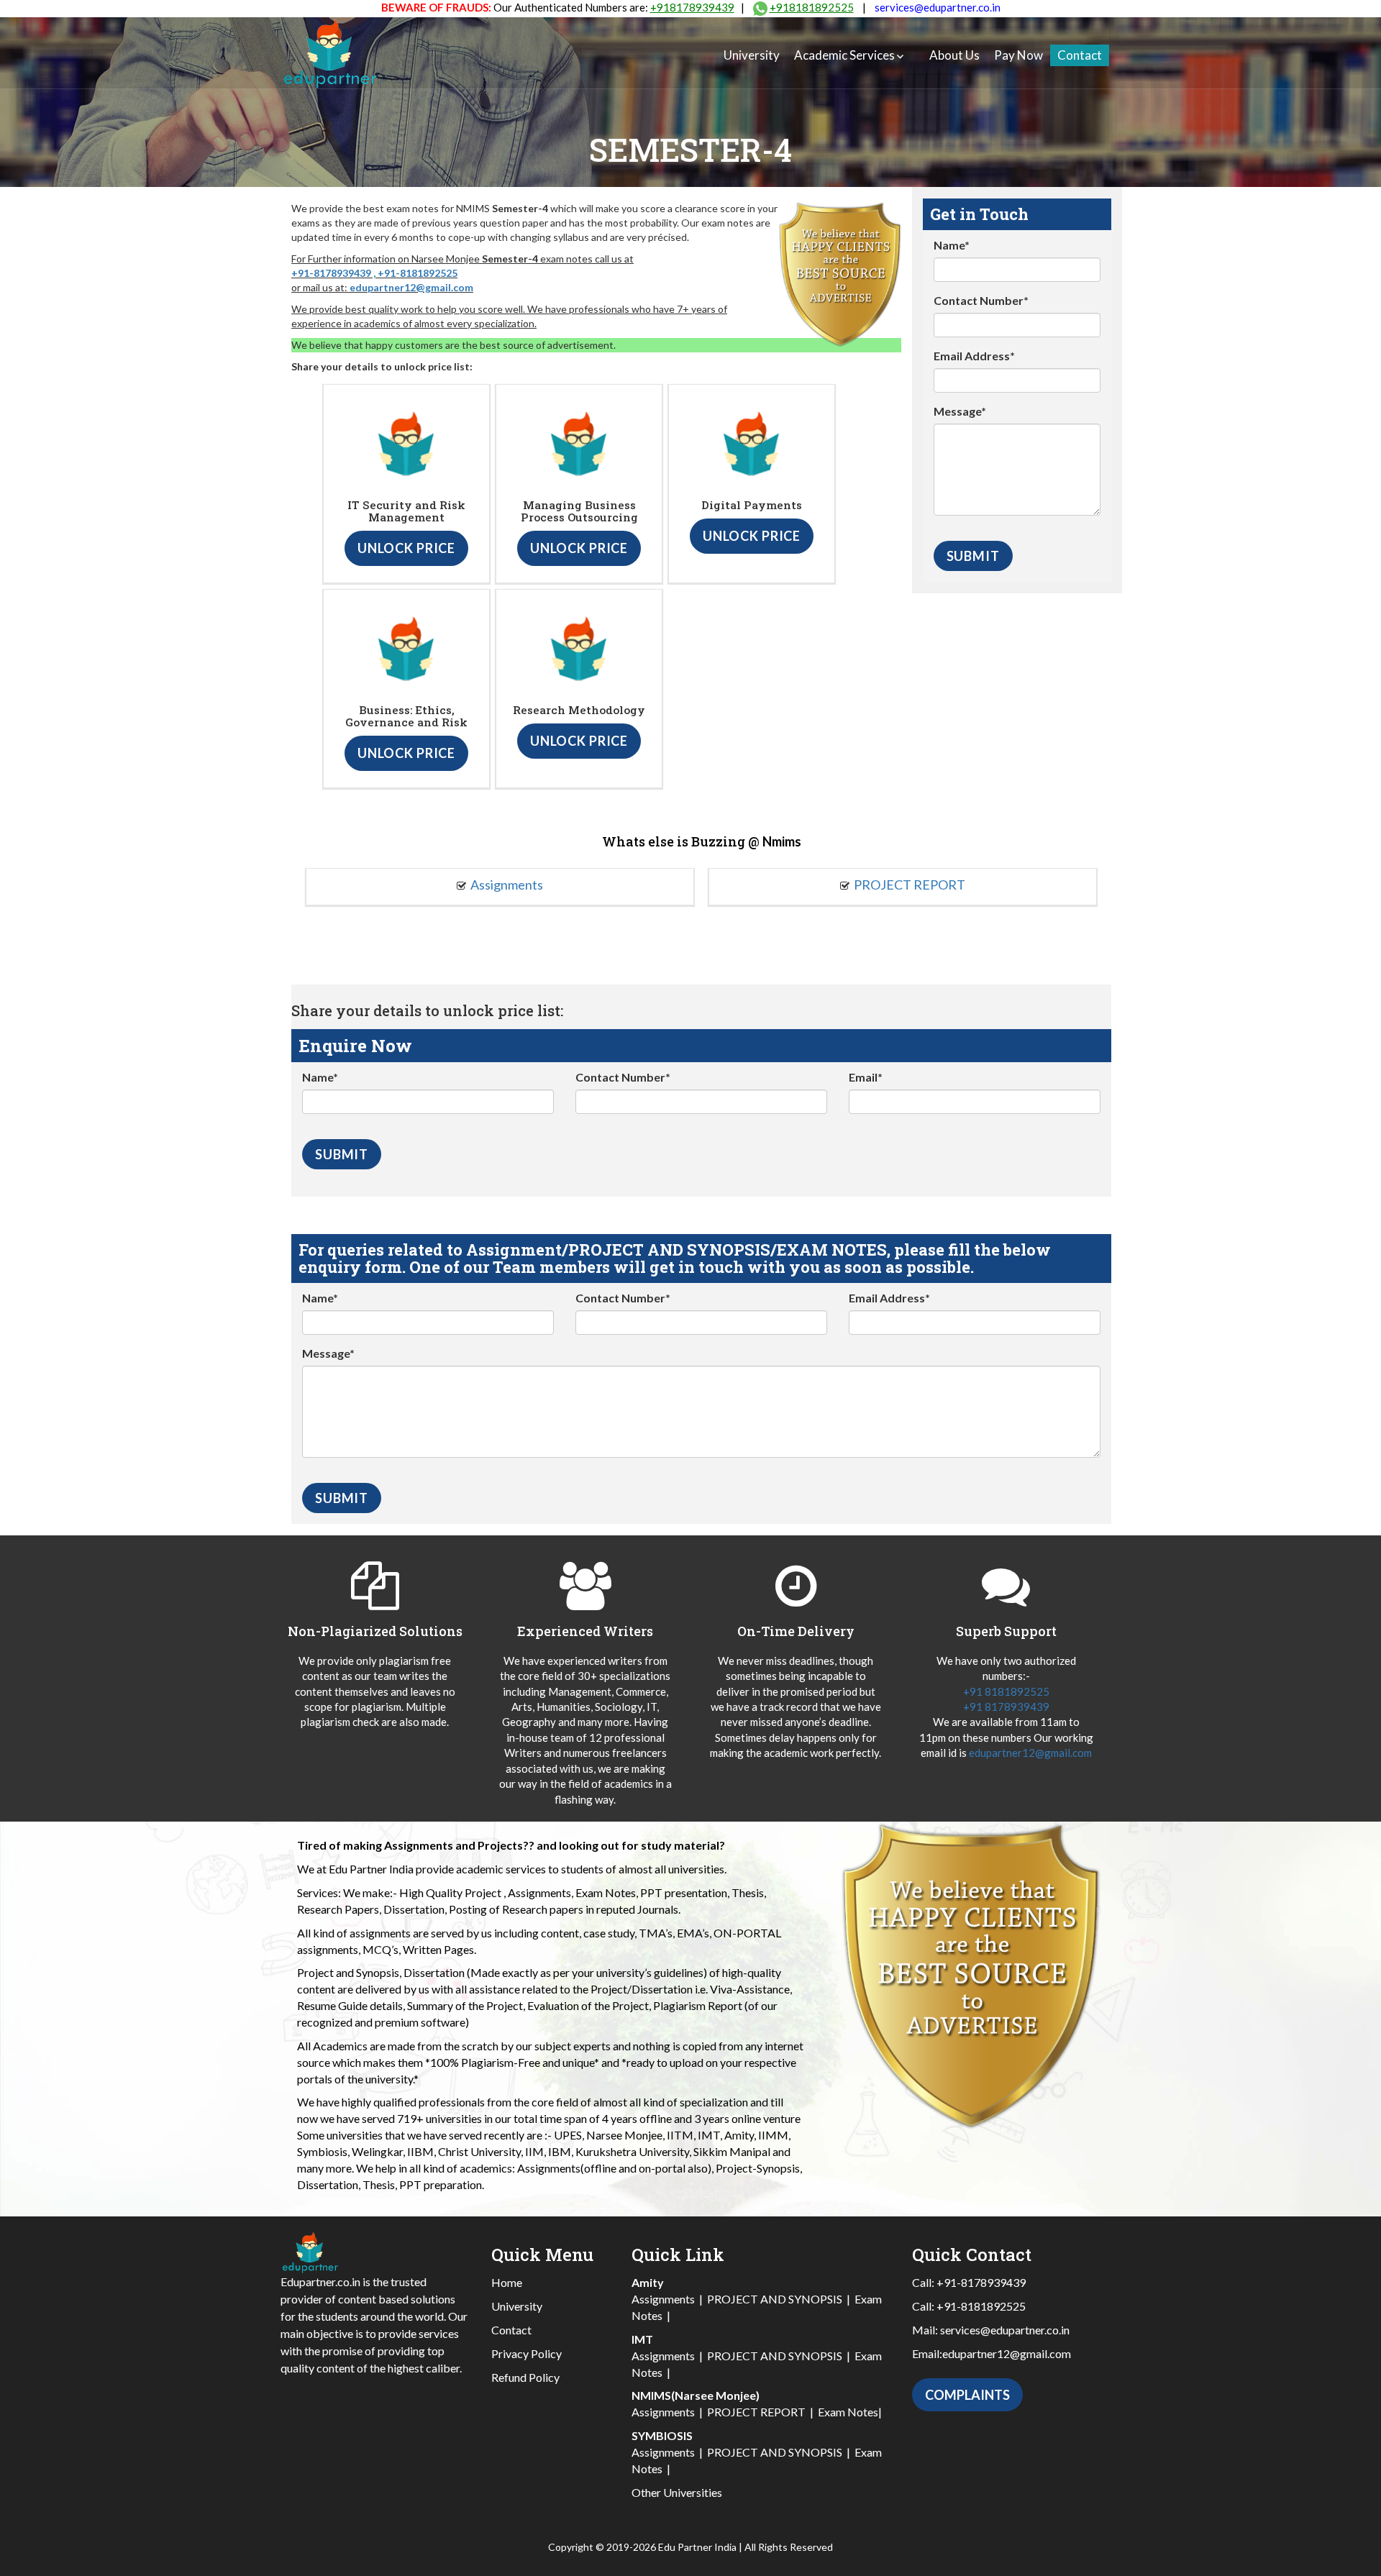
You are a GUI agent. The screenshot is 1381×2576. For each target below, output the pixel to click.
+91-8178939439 (331, 273)
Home (507, 2282)
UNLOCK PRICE (406, 548)
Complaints (967, 2395)
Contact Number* (981, 300)
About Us (954, 55)
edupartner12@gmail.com (411, 287)
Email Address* (974, 356)
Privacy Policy (527, 2353)
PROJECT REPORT (910, 885)
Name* (952, 245)
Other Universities (677, 2492)
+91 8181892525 (1006, 1691)
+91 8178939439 (1006, 1707)
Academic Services (844, 55)
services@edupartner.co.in (938, 7)
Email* (866, 1077)
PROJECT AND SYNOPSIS (775, 2299)
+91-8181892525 (418, 273)
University (752, 55)
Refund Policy (525, 2377)
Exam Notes (848, 2412)
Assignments (507, 885)
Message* (960, 411)
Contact (1080, 55)
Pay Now (1018, 55)
